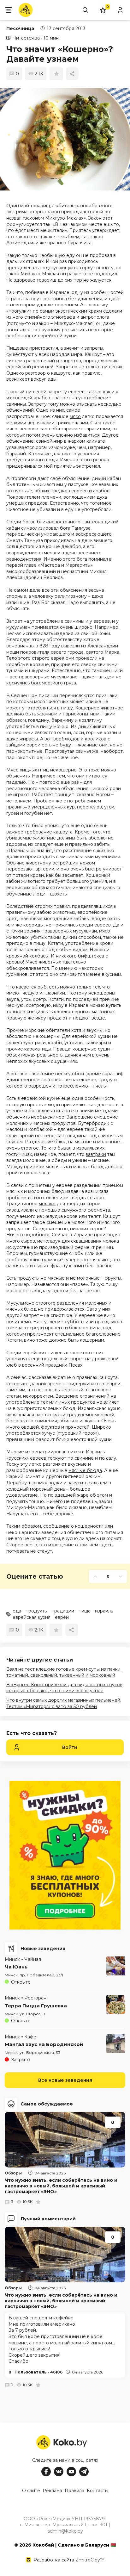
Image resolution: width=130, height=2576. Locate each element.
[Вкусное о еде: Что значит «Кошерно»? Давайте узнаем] (65, 139)
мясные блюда (85, 1470)
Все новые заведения (65, 2080)
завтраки (96, 1154)
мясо (75, 416)
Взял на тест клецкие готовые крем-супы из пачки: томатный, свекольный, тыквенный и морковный (64, 1672)
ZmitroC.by (88, 2560)
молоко (47, 1204)
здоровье (25, 280)
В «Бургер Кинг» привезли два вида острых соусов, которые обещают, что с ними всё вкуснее (65, 1688)
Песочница (20, 28)
